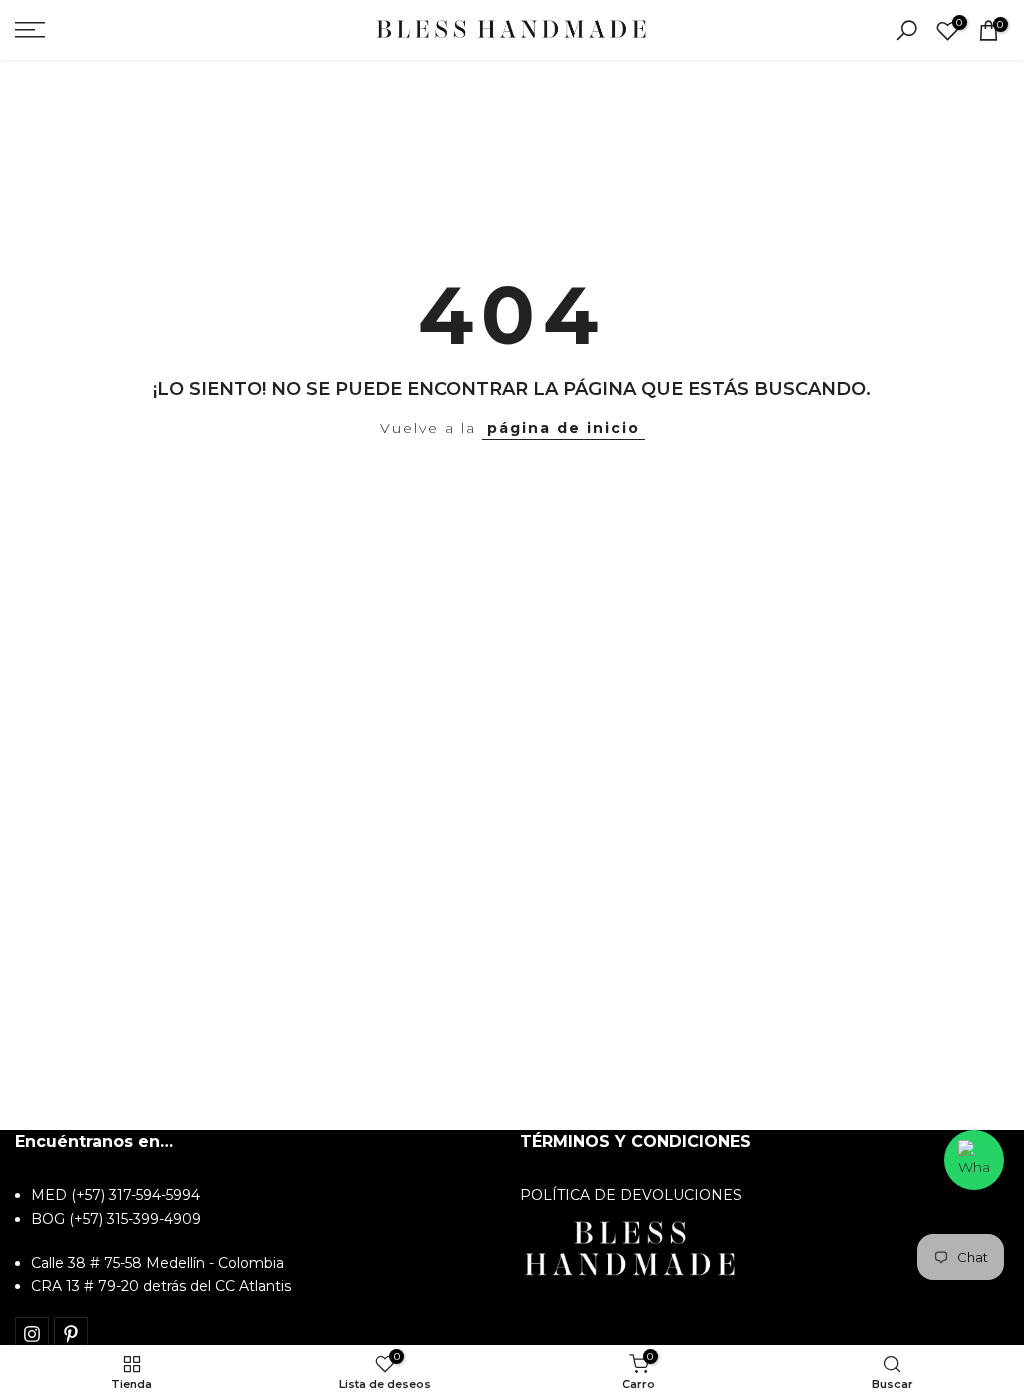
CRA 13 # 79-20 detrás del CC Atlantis (161, 1286)
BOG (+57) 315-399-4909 (116, 1219)
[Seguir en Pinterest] (71, 1334)
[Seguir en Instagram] (32, 1334)
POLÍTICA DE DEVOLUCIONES (631, 1195)
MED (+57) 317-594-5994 (115, 1195)
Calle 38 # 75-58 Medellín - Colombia (157, 1263)
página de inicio (563, 428)
